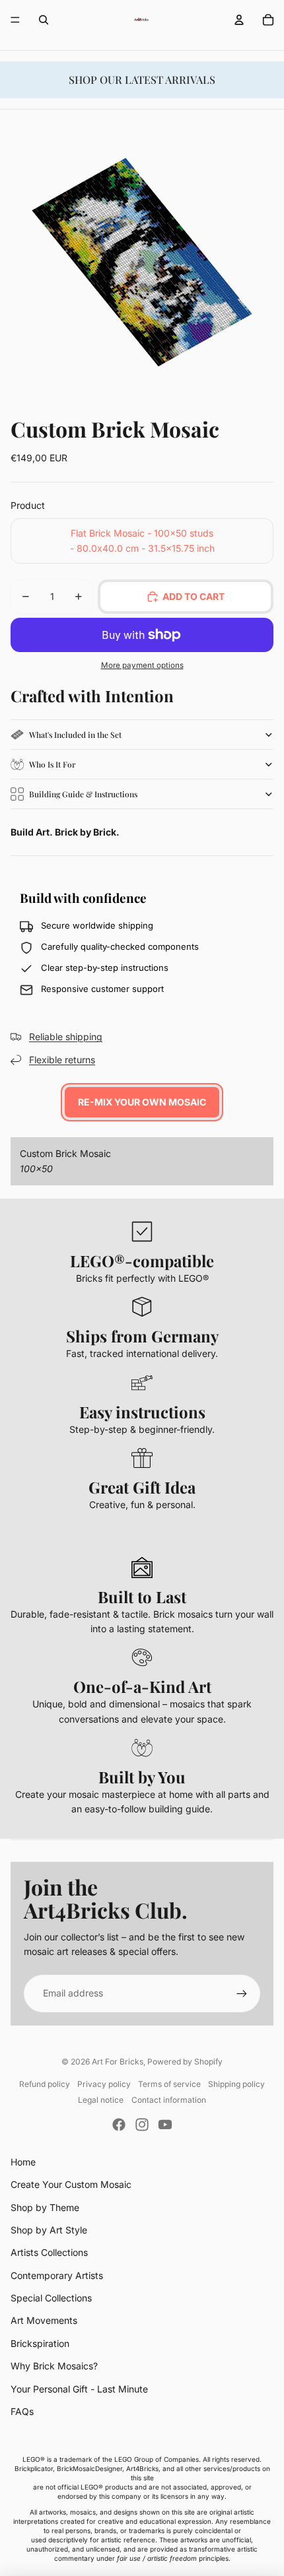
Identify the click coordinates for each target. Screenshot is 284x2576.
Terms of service (169, 2084)
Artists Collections (49, 2252)
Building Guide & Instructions (83, 794)
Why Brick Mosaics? (54, 2366)
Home (23, 2162)
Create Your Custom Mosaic (71, 2184)
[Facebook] (119, 2125)
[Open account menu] (239, 20)
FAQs (22, 2411)
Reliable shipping (66, 1037)
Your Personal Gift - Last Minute (79, 2389)
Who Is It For (52, 764)
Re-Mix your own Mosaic (142, 1102)
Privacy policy (104, 2084)
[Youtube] (165, 2125)
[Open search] (44, 20)
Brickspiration (40, 2343)
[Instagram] (142, 2125)
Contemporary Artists (57, 2275)
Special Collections (51, 2298)
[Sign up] (242, 1993)
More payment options (142, 665)
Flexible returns (62, 1060)
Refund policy (45, 2084)
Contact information (169, 2100)
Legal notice (101, 2100)
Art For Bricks (118, 2062)
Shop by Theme (45, 2207)
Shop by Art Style (49, 2230)
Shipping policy (236, 2084)
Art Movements (44, 2320)
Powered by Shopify (185, 2062)
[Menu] (15, 20)
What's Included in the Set (75, 735)
